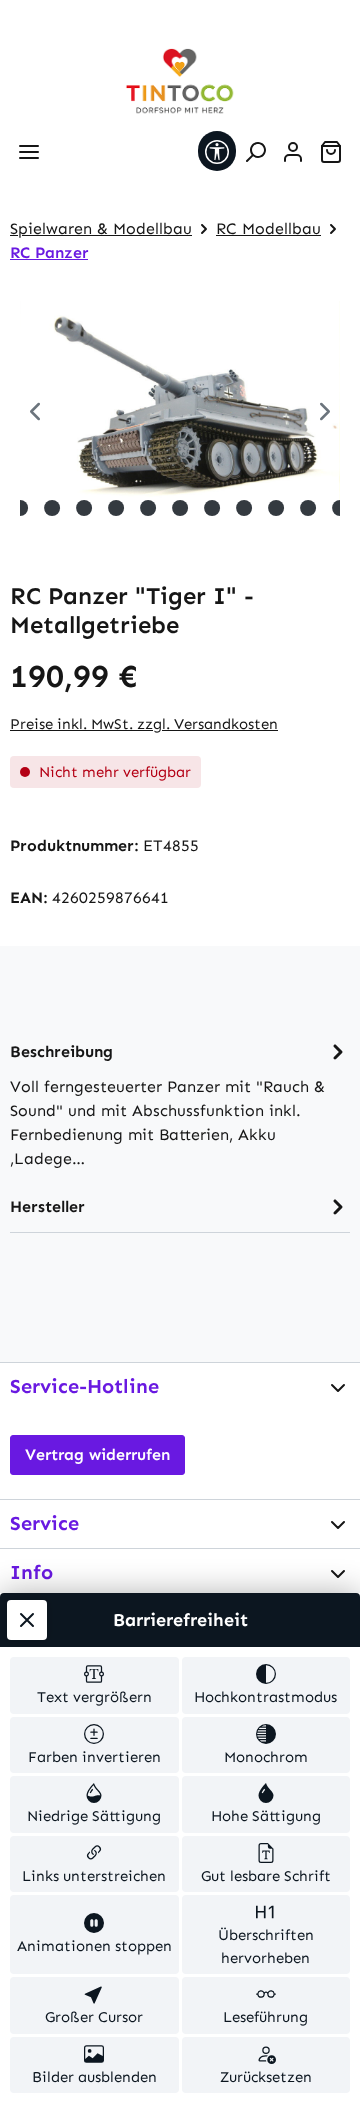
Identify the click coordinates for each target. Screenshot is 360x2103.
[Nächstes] (325, 413)
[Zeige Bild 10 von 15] (244, 508)
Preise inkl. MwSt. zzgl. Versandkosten (144, 724)
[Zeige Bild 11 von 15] (276, 508)
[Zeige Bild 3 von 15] (20, 508)
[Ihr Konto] (293, 152)
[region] (180, 413)
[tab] (180, 1103)
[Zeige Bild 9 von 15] (212, 508)
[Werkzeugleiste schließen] (27, 1620)
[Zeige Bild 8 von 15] (180, 508)
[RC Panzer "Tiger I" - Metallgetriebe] (180, 407)
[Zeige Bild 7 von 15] (148, 508)
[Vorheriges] (35, 413)
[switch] (94, 1685)
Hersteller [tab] (47, 1206)
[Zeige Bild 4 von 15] (52, 508)
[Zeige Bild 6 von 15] (116, 508)
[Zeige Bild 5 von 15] (84, 508)
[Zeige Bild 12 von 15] (308, 508)
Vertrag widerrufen (97, 1454)
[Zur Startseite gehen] (180, 81)
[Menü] (29, 152)
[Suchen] (255, 152)
